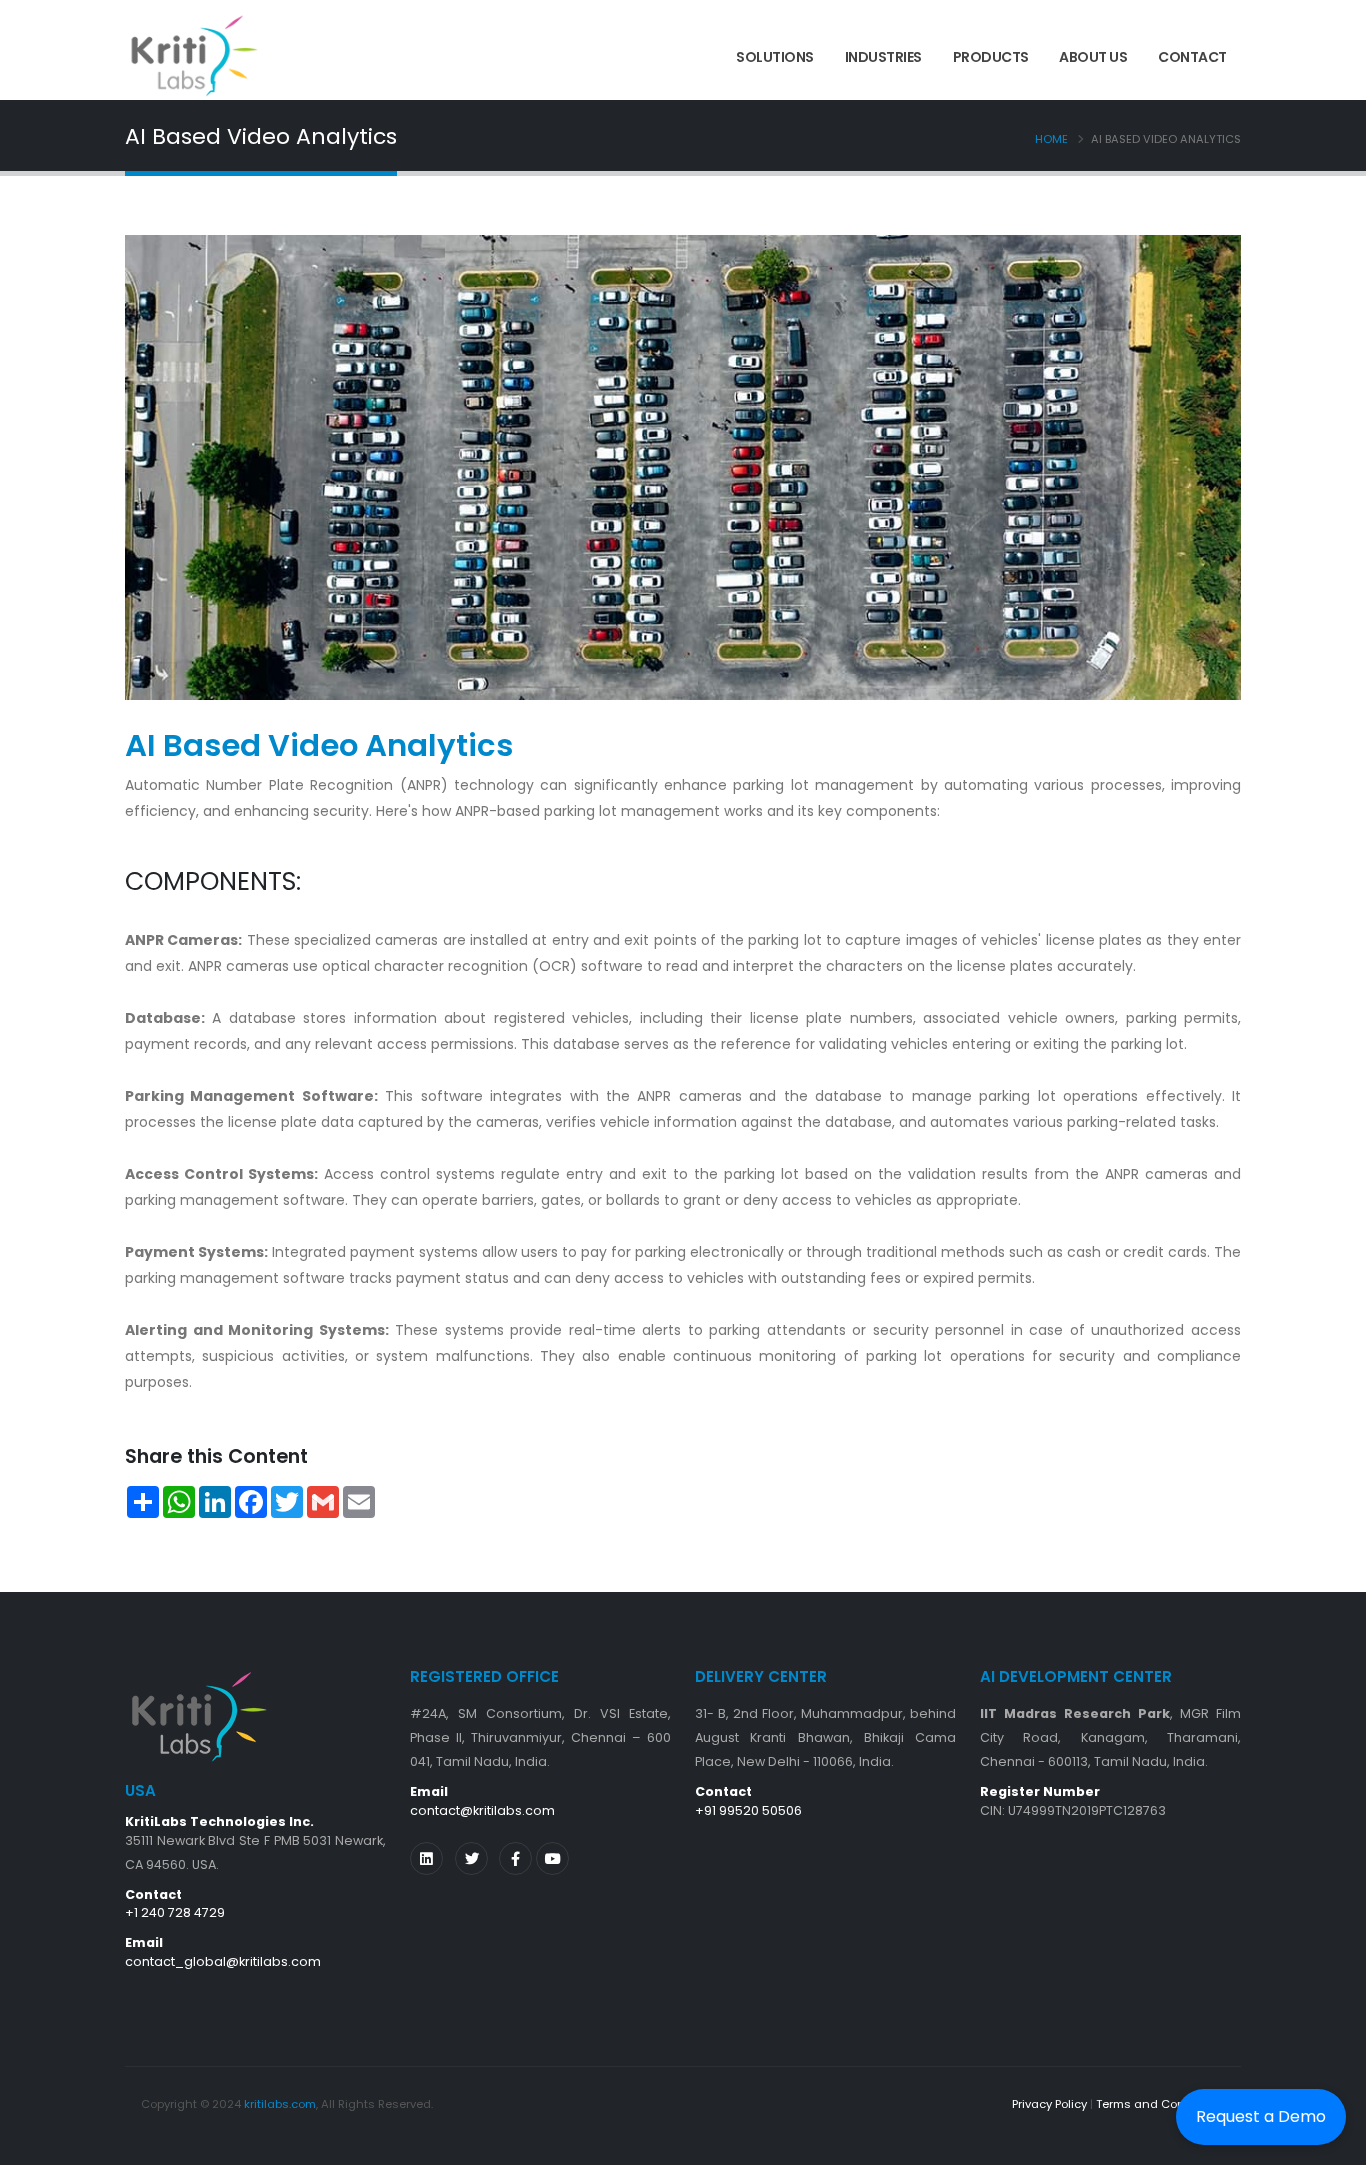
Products (991, 57)
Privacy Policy (1049, 2104)
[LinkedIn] (426, 1858)
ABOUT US (1093, 57)
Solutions (775, 57)
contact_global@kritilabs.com (223, 1961)
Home (1051, 139)
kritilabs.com (280, 2104)
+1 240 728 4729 (175, 1912)
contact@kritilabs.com (482, 1810)
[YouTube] (552, 1858)
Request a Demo (1261, 2116)
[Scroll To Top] (1331, 2142)
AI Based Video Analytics (319, 745)
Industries (883, 57)
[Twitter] (471, 1858)
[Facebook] (515, 1858)
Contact (1192, 57)
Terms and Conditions (1160, 2104)
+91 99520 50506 (748, 1810)
